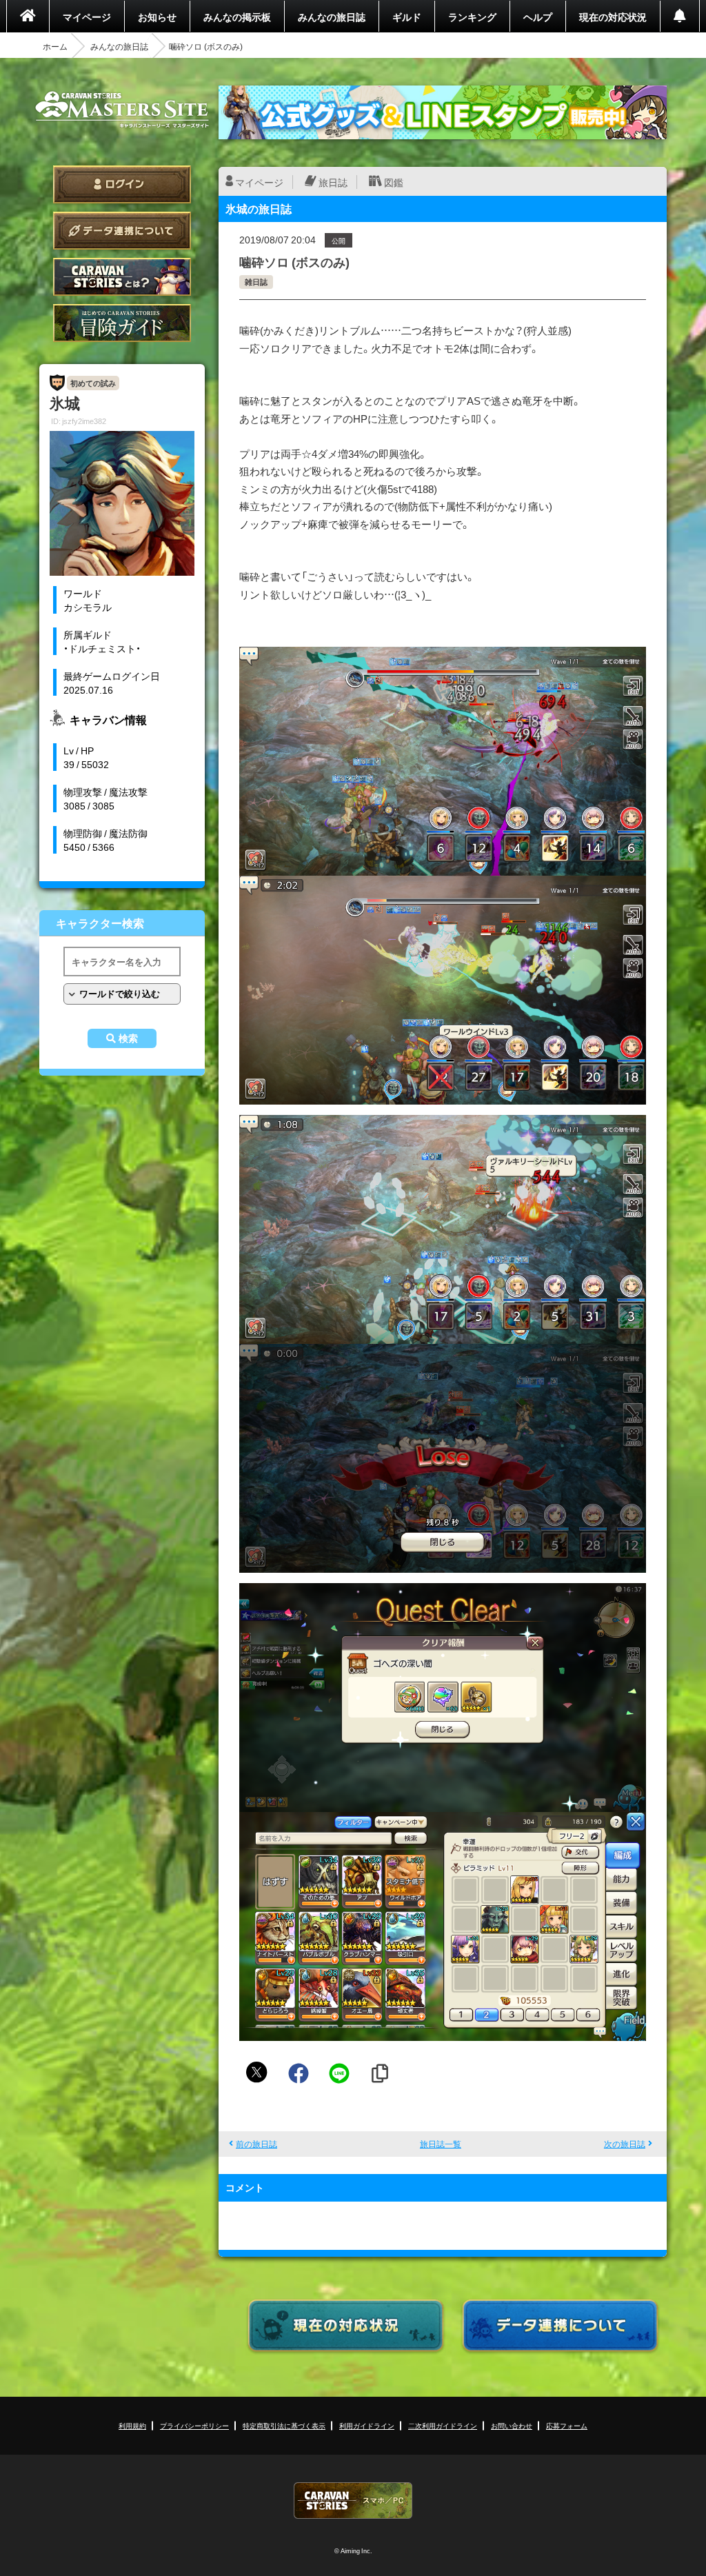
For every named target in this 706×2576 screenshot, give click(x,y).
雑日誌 (256, 282)
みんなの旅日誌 (332, 17)
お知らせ (157, 17)
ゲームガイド (122, 323)
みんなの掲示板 (237, 17)
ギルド (407, 17)
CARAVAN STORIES (353, 2500)
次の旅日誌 (625, 2144)
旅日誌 (333, 182)
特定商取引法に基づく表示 (284, 2425)
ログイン (122, 184)
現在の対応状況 (613, 17)
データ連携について (122, 231)
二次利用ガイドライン (443, 2425)
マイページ (87, 17)
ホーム (55, 46)
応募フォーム (567, 2425)
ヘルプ (538, 17)
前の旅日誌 (256, 2144)
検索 (128, 1038)
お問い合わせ (512, 2425)
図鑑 (394, 182)
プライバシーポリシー (194, 2425)
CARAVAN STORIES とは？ (122, 277)
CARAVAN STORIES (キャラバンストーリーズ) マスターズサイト (122, 110)
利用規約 (132, 2425)
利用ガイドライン (367, 2425)
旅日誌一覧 (441, 2144)
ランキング (472, 17)
